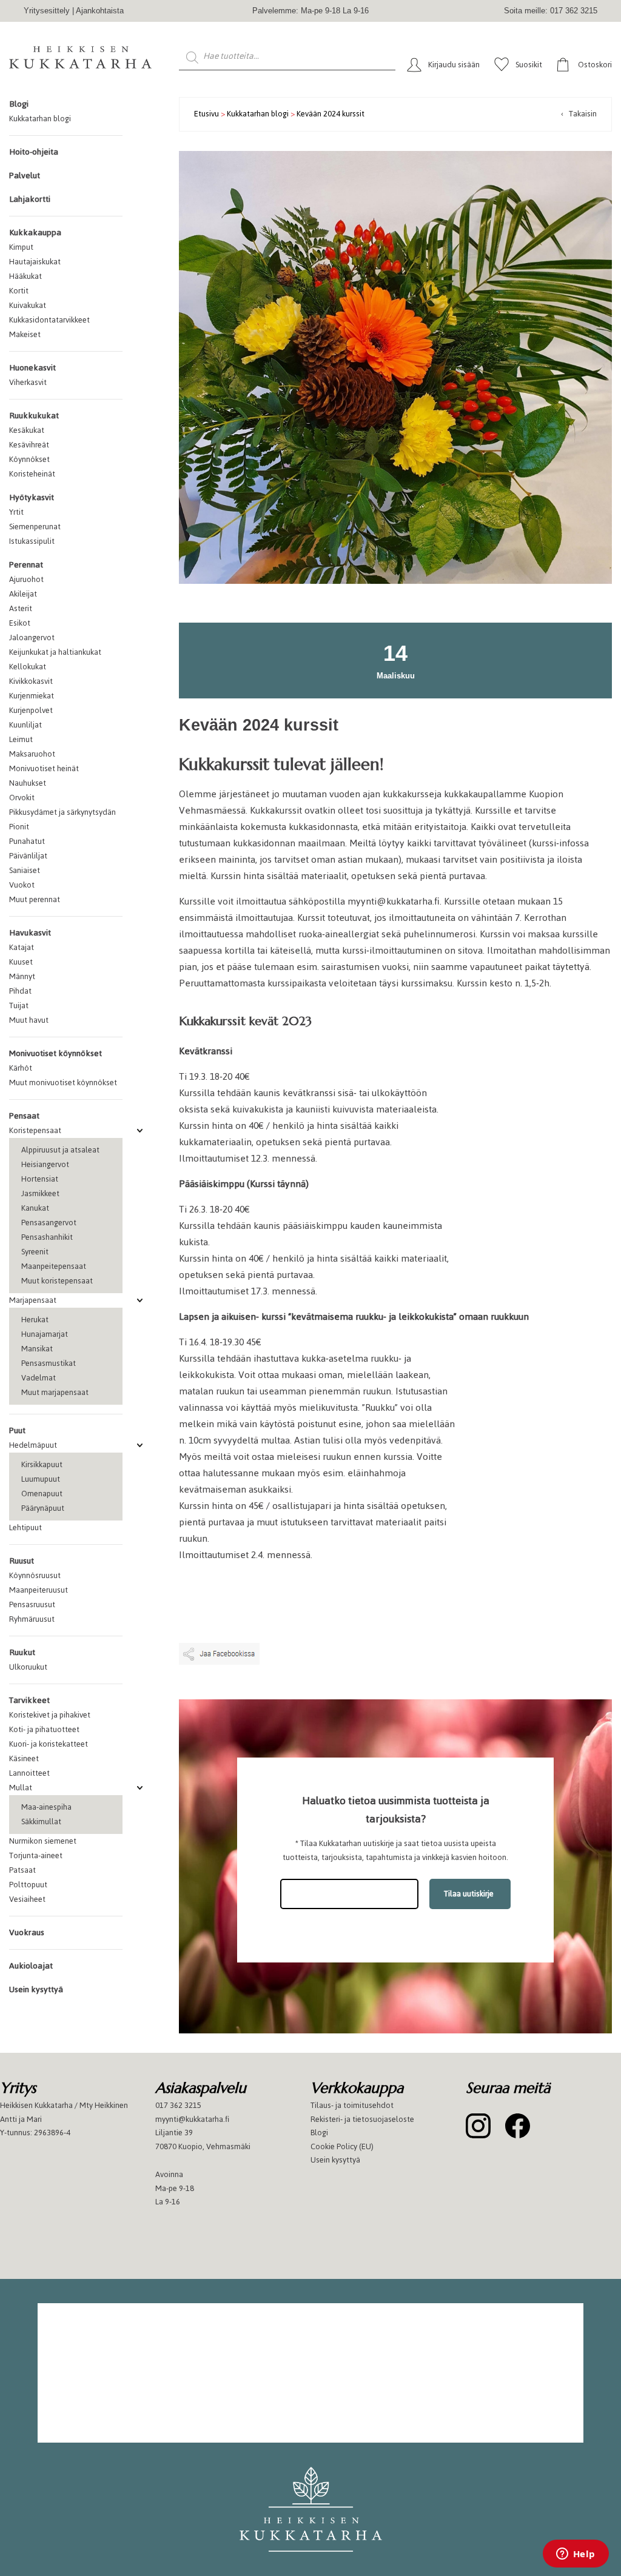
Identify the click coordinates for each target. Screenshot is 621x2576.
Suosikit (529, 65)
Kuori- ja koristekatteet (49, 1744)
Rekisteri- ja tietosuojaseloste (362, 2119)
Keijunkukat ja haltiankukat (55, 652)
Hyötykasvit (32, 497)
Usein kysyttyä (36, 1989)
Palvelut (25, 176)
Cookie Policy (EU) (342, 2146)
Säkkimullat (41, 1822)
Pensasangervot (49, 1223)
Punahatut (27, 841)
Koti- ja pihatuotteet (44, 1729)
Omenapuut (42, 1494)
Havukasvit (30, 933)
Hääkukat (25, 276)
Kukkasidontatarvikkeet (49, 320)
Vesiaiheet (27, 1899)
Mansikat (37, 1349)
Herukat (35, 1320)
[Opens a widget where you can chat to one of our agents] (576, 2555)
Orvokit (22, 798)
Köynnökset (29, 459)
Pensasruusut (32, 1604)
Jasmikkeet (40, 1193)
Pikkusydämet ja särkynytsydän (62, 812)
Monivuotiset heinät (44, 768)
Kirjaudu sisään (454, 65)
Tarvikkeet (29, 1700)
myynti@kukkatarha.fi (192, 2119)
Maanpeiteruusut (39, 1590)
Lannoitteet (29, 1773)
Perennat (26, 565)
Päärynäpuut (43, 1508)
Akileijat (23, 594)
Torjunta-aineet (36, 1855)
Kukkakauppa (35, 233)
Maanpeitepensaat (54, 1266)
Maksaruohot (32, 754)
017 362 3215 (178, 2105)
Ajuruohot (26, 579)
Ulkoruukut (28, 1667)
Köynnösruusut (35, 1575)
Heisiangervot (45, 1164)
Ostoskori (595, 65)
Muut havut (29, 1020)
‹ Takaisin (579, 114)
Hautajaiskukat (35, 262)
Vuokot (22, 885)
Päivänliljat (28, 856)
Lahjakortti (30, 199)
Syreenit (35, 1252)
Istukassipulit (32, 541)
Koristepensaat (35, 1130)
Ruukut (22, 1652)
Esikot (20, 623)
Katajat (22, 947)
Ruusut (22, 1561)
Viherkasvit (28, 382)
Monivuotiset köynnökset (55, 1053)
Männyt (22, 976)
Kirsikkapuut (42, 1464)
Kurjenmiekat (32, 696)
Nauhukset (28, 783)
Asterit (21, 608)
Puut (17, 1430)
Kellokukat (28, 667)
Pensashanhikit (47, 1237)
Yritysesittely (47, 11)
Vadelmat (39, 1378)
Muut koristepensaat (57, 1281)
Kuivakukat (28, 305)
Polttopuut (28, 1885)
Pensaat (24, 1116)
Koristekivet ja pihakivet (50, 1715)
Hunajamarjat (45, 1334)
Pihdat (20, 991)
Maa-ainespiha (46, 1807)
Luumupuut (41, 1479)
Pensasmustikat (49, 1363)
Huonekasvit (32, 368)
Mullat (21, 1788)
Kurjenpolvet (31, 710)
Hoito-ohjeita (34, 152)
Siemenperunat (35, 527)
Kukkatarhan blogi (40, 119)
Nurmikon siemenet (43, 1841)
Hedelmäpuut (33, 1445)
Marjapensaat (33, 1300)
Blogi (19, 104)
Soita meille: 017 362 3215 (551, 11)
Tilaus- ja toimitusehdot (352, 2105)
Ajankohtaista (100, 11)
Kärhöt (21, 1068)
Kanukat (35, 1208)
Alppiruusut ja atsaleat (60, 1150)
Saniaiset (25, 870)
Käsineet (24, 1758)
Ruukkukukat (34, 416)
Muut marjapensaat (55, 1392)
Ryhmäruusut (32, 1619)
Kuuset (21, 962)
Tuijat (19, 1005)
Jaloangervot (32, 637)
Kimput (21, 247)
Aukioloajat (31, 1966)
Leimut (21, 739)
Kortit (19, 291)
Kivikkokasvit (31, 681)
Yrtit (16, 512)
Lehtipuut (25, 1527)
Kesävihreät (29, 445)
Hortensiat (40, 1179)
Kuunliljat (25, 725)
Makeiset (25, 334)
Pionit (19, 827)
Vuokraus (27, 1932)
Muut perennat (35, 899)
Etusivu (206, 114)
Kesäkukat (27, 430)
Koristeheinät (32, 474)
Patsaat (22, 1870)
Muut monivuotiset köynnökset (63, 1082)
